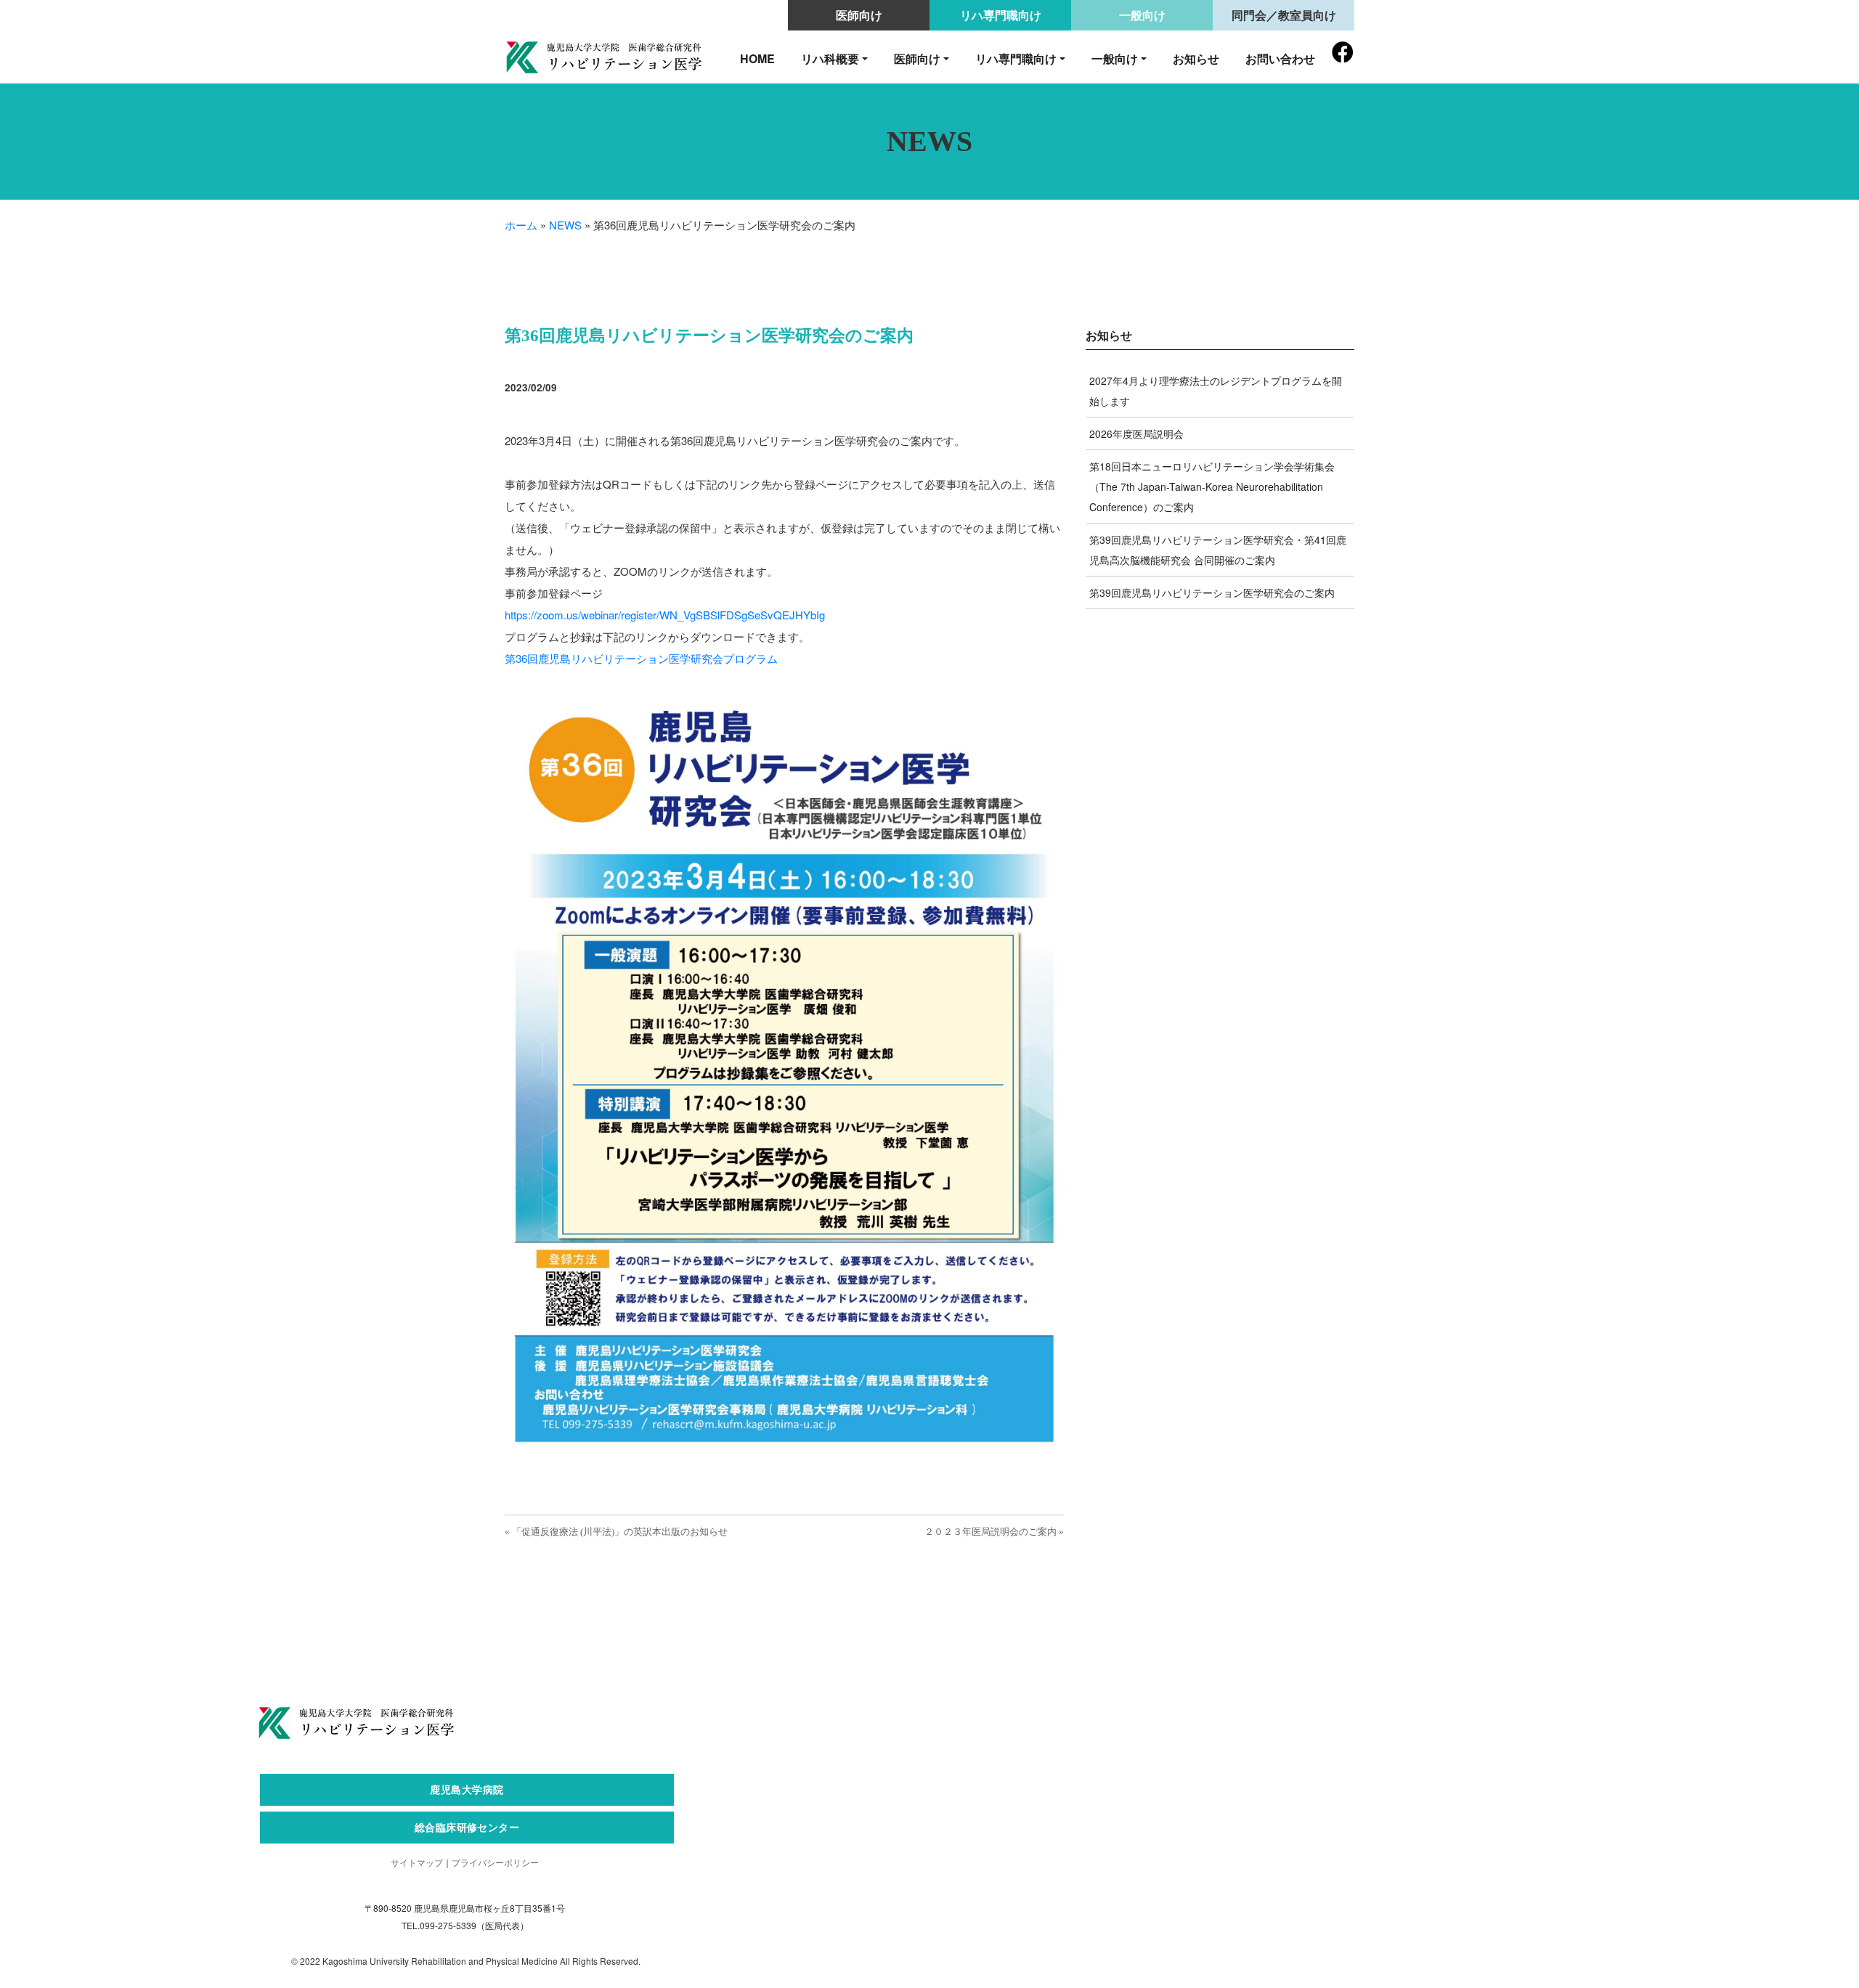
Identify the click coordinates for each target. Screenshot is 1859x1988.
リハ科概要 (830, 58)
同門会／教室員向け (1284, 15)
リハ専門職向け (1001, 15)
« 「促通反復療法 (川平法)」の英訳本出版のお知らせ (616, 1532)
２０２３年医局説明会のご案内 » (994, 1532)
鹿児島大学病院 (467, 1789)
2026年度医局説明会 (1136, 433)
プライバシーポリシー (495, 1862)
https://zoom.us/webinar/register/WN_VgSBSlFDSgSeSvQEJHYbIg (665, 615)
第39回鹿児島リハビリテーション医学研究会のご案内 (1212, 592)
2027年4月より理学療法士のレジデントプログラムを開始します (1216, 391)
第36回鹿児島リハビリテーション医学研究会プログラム (641, 658)
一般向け (1142, 15)
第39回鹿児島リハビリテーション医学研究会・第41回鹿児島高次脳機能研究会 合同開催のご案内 (1218, 550)
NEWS (565, 225)
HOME (757, 58)
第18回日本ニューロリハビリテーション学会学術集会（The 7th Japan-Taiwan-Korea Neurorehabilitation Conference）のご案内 (1212, 486)
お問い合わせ (1280, 58)
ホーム (521, 225)
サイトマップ (417, 1862)
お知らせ (1196, 58)
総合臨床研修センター (467, 1827)
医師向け (859, 15)
